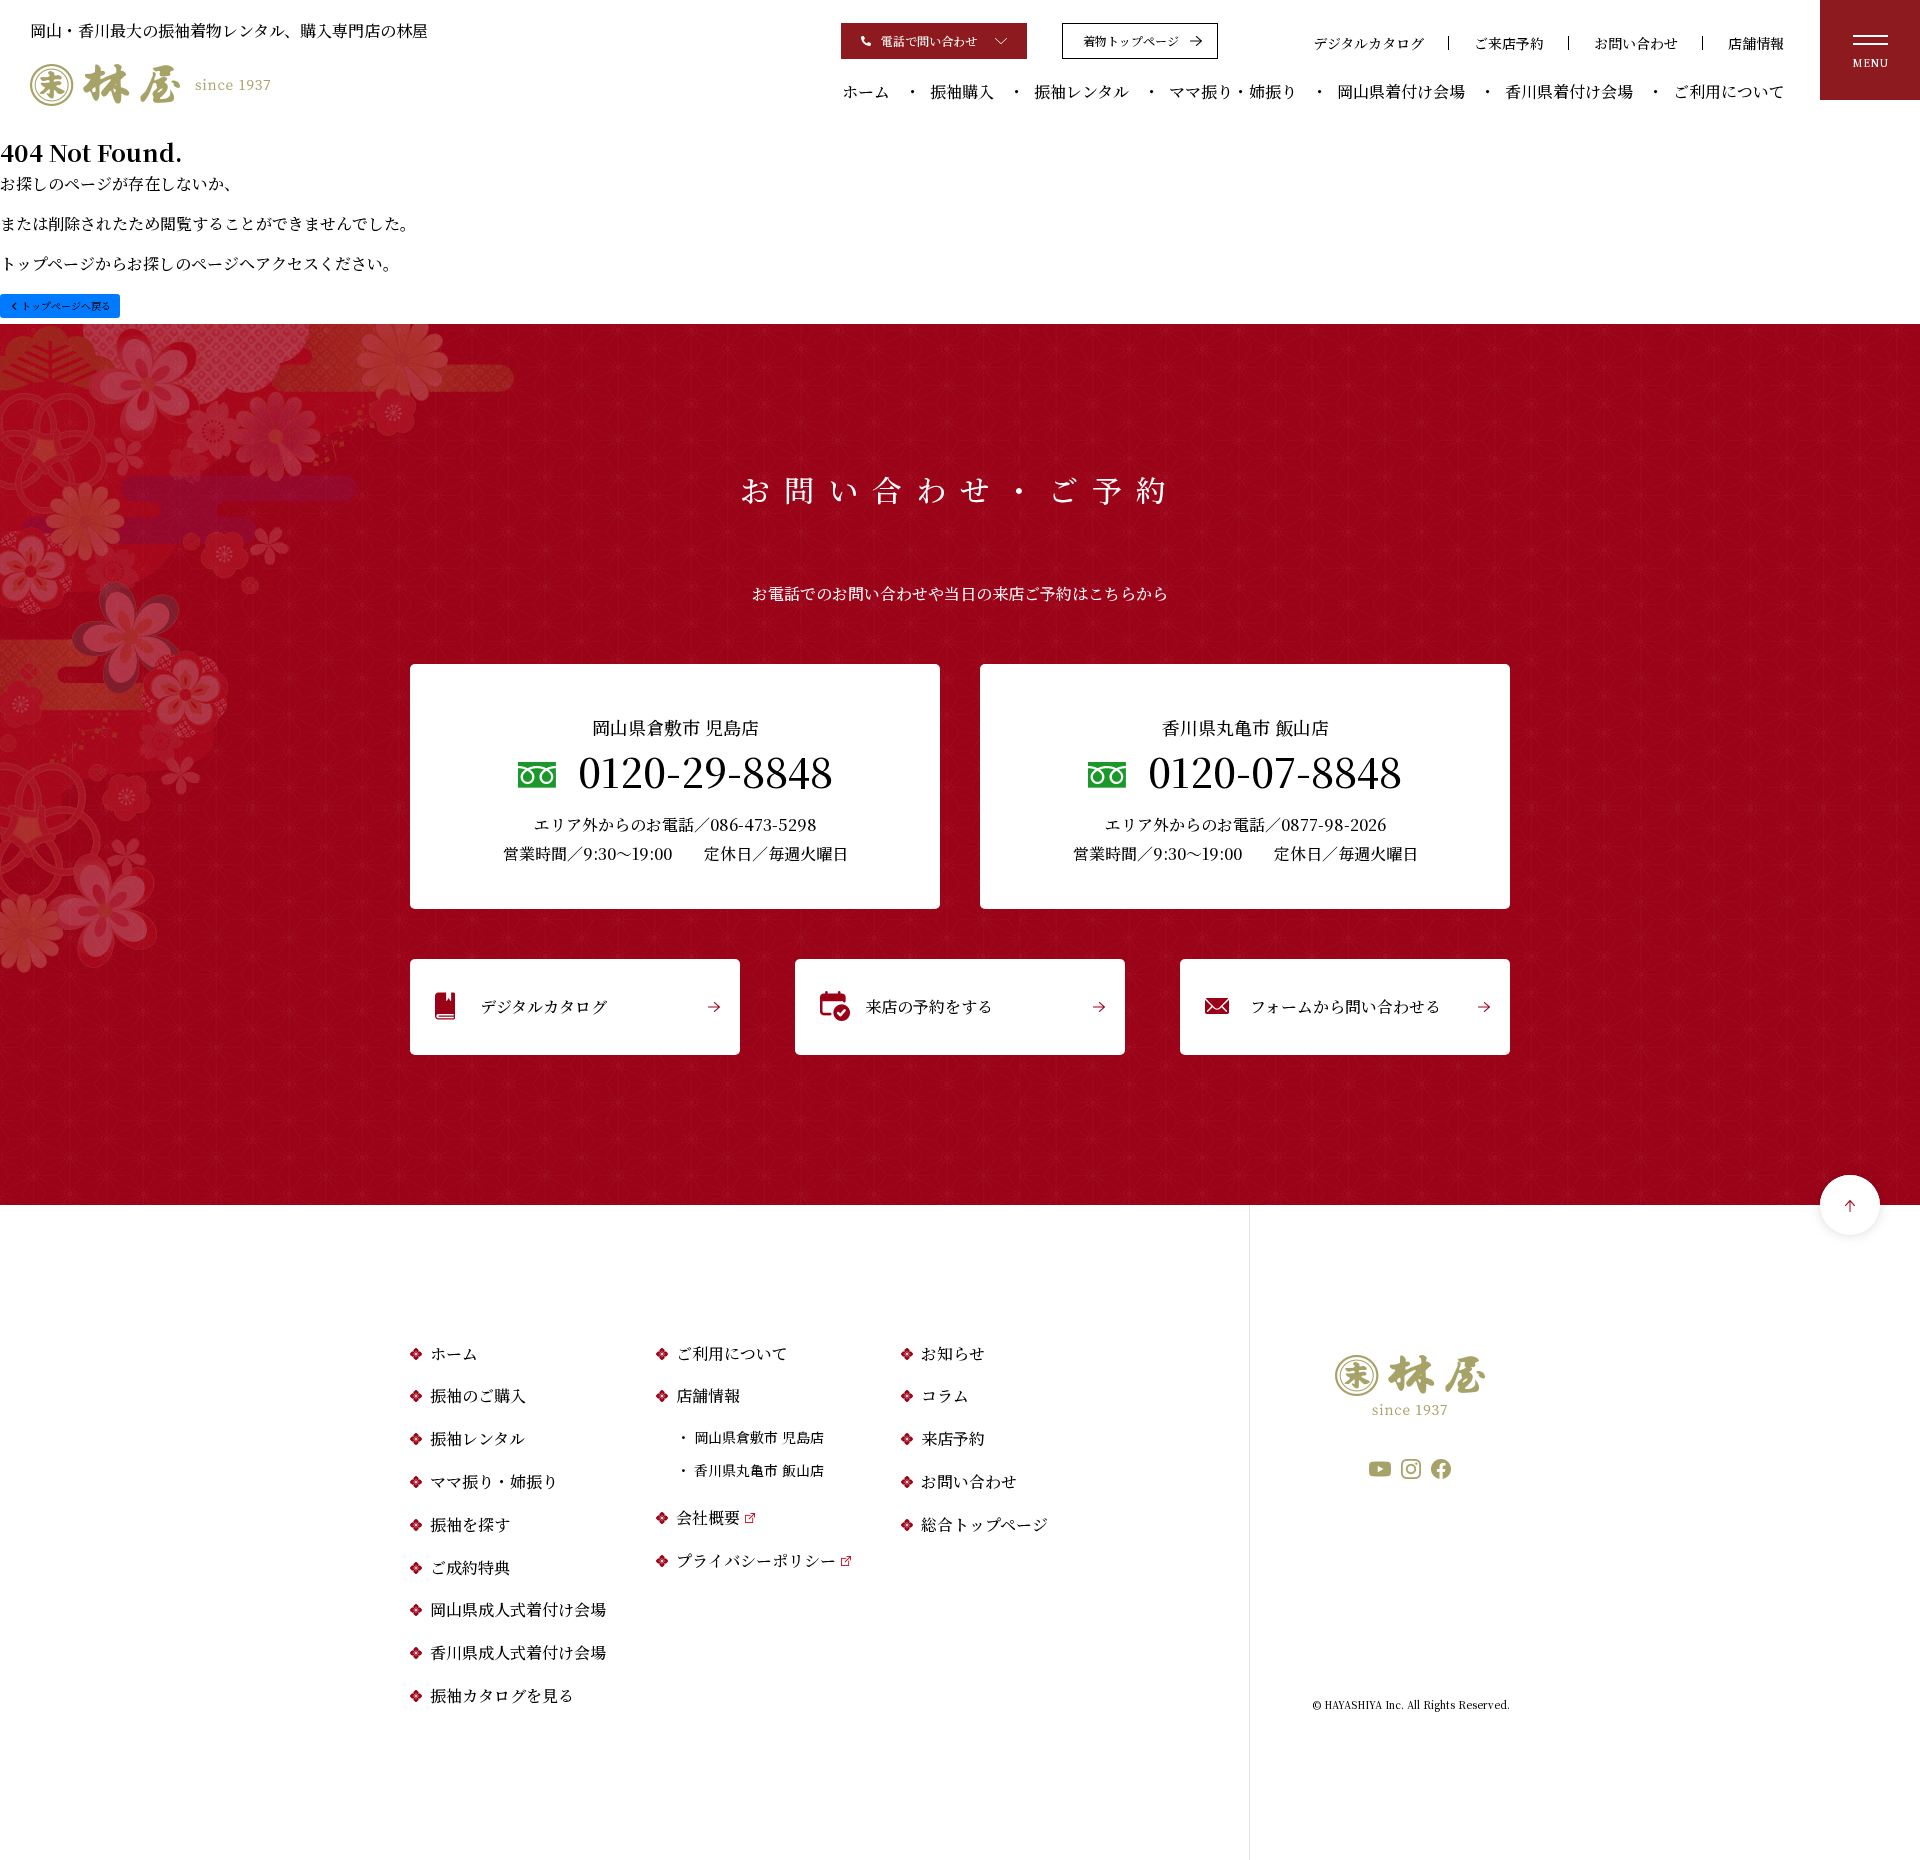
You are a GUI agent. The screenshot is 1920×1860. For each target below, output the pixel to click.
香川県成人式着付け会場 (518, 1652)
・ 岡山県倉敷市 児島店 (750, 1437)
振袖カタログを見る (502, 1695)
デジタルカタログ (1368, 43)
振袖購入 (962, 91)
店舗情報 (1756, 43)
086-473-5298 (763, 824)
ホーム (866, 91)
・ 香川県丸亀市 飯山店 (750, 1470)
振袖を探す (470, 1524)
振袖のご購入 (478, 1395)
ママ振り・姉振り (1233, 91)
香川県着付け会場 (1569, 91)
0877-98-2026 (1333, 824)
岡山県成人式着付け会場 (518, 1609)
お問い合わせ (1636, 43)
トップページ (47, 263)
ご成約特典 (470, 1567)
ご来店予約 (1509, 43)
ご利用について (1729, 91)
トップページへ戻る (66, 305)
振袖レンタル (1081, 91)
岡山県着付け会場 (1401, 91)
